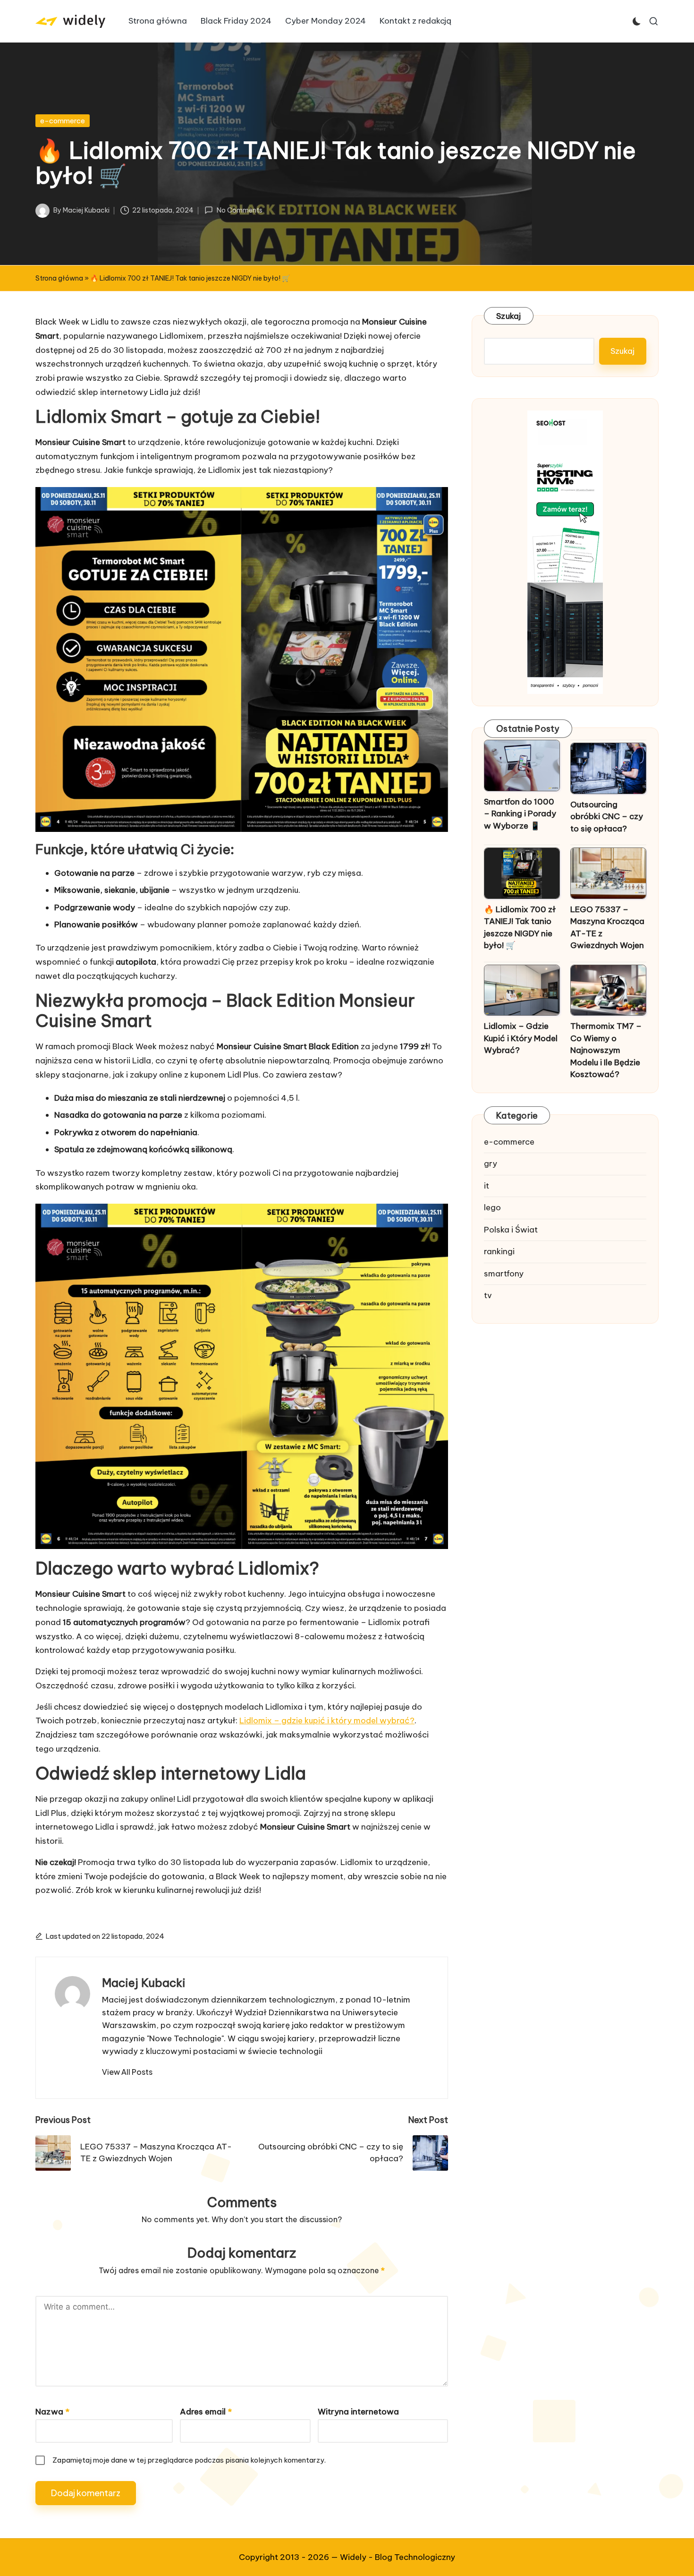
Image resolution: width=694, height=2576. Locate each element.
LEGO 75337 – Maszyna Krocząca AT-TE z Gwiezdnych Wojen (607, 928)
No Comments (239, 210)
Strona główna (59, 278)
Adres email (206, 2412)
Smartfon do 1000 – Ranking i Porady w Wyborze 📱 (520, 814)
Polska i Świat (511, 1230)
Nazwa (52, 2412)
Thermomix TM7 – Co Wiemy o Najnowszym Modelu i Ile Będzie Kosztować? (606, 1050)
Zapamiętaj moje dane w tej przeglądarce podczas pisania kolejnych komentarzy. (189, 2460)
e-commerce (63, 121)
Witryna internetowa (358, 2412)
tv (488, 1295)
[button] (127, 2072)
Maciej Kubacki (144, 1983)
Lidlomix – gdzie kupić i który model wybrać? (327, 1720)
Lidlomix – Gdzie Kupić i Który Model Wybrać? (521, 1038)
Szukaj (509, 316)
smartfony (504, 1274)
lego (492, 1207)
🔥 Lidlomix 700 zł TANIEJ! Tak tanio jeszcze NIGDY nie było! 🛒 (520, 928)
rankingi (499, 1251)
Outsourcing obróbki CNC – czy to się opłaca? (607, 817)
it (487, 1186)
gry (491, 1164)
